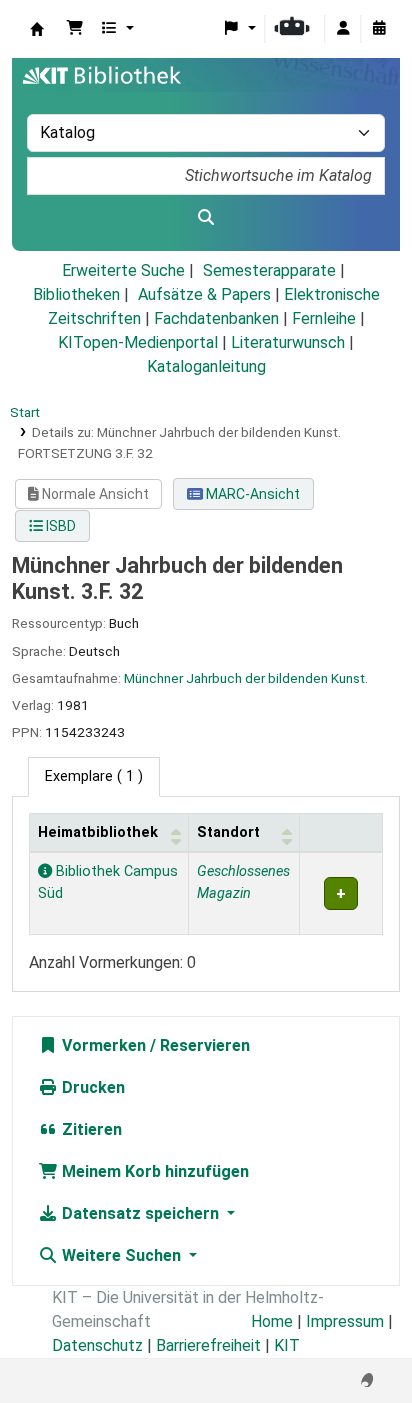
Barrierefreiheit (208, 1345)
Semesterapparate (269, 270)
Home (272, 1321)
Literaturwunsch (288, 342)
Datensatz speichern (140, 1213)
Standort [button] (228, 832)
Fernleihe (324, 318)
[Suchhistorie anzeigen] (379, 29)
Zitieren (90, 1129)
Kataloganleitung (206, 366)
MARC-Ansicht (251, 494)
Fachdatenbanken (216, 318)
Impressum (345, 1321)
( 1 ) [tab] (94, 776)
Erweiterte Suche (123, 270)
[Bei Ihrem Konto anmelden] (343, 29)
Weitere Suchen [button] (121, 1255)
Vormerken (102, 1045)
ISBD (59, 526)
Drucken (91, 1087)
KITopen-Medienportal (138, 342)
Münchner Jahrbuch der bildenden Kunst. (246, 678)
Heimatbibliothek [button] (98, 832)
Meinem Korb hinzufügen (153, 1171)
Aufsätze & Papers (204, 294)
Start (25, 412)
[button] (75, 29)
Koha (37, 29)
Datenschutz (97, 1345)
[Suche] (206, 218)
